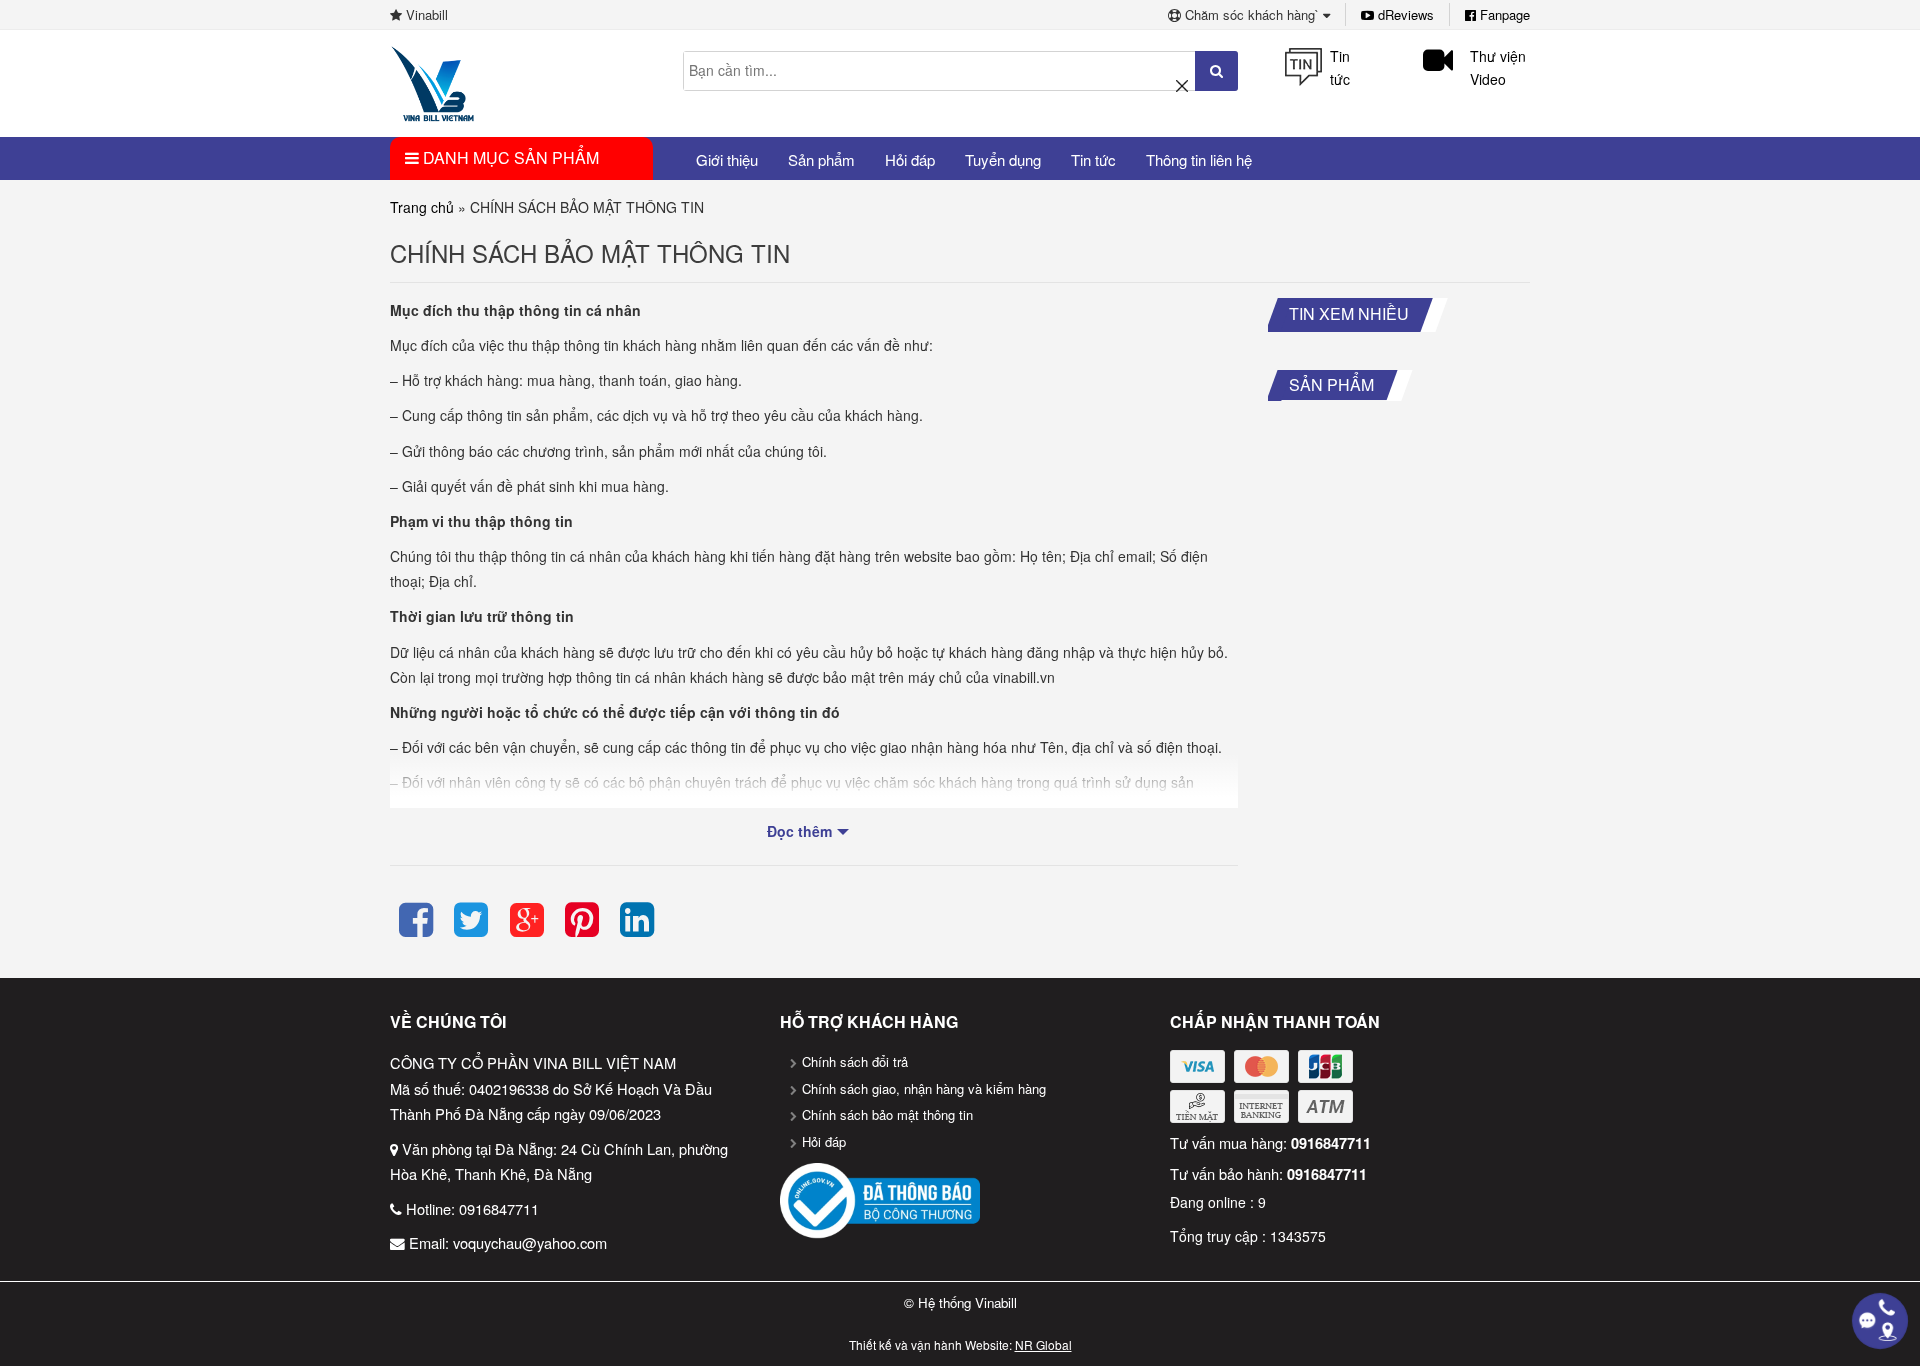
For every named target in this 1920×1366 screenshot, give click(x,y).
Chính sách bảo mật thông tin (887, 1114)
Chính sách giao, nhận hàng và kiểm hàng (924, 1088)
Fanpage (1503, 14)
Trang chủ (422, 207)
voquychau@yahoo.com (530, 1242)
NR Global (1043, 1344)
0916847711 (499, 1208)
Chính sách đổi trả (855, 1061)
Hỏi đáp (824, 1141)
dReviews (1404, 14)
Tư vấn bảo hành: (1268, 1173)
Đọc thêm (799, 831)
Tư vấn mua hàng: (1270, 1142)
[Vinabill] (432, 82)
